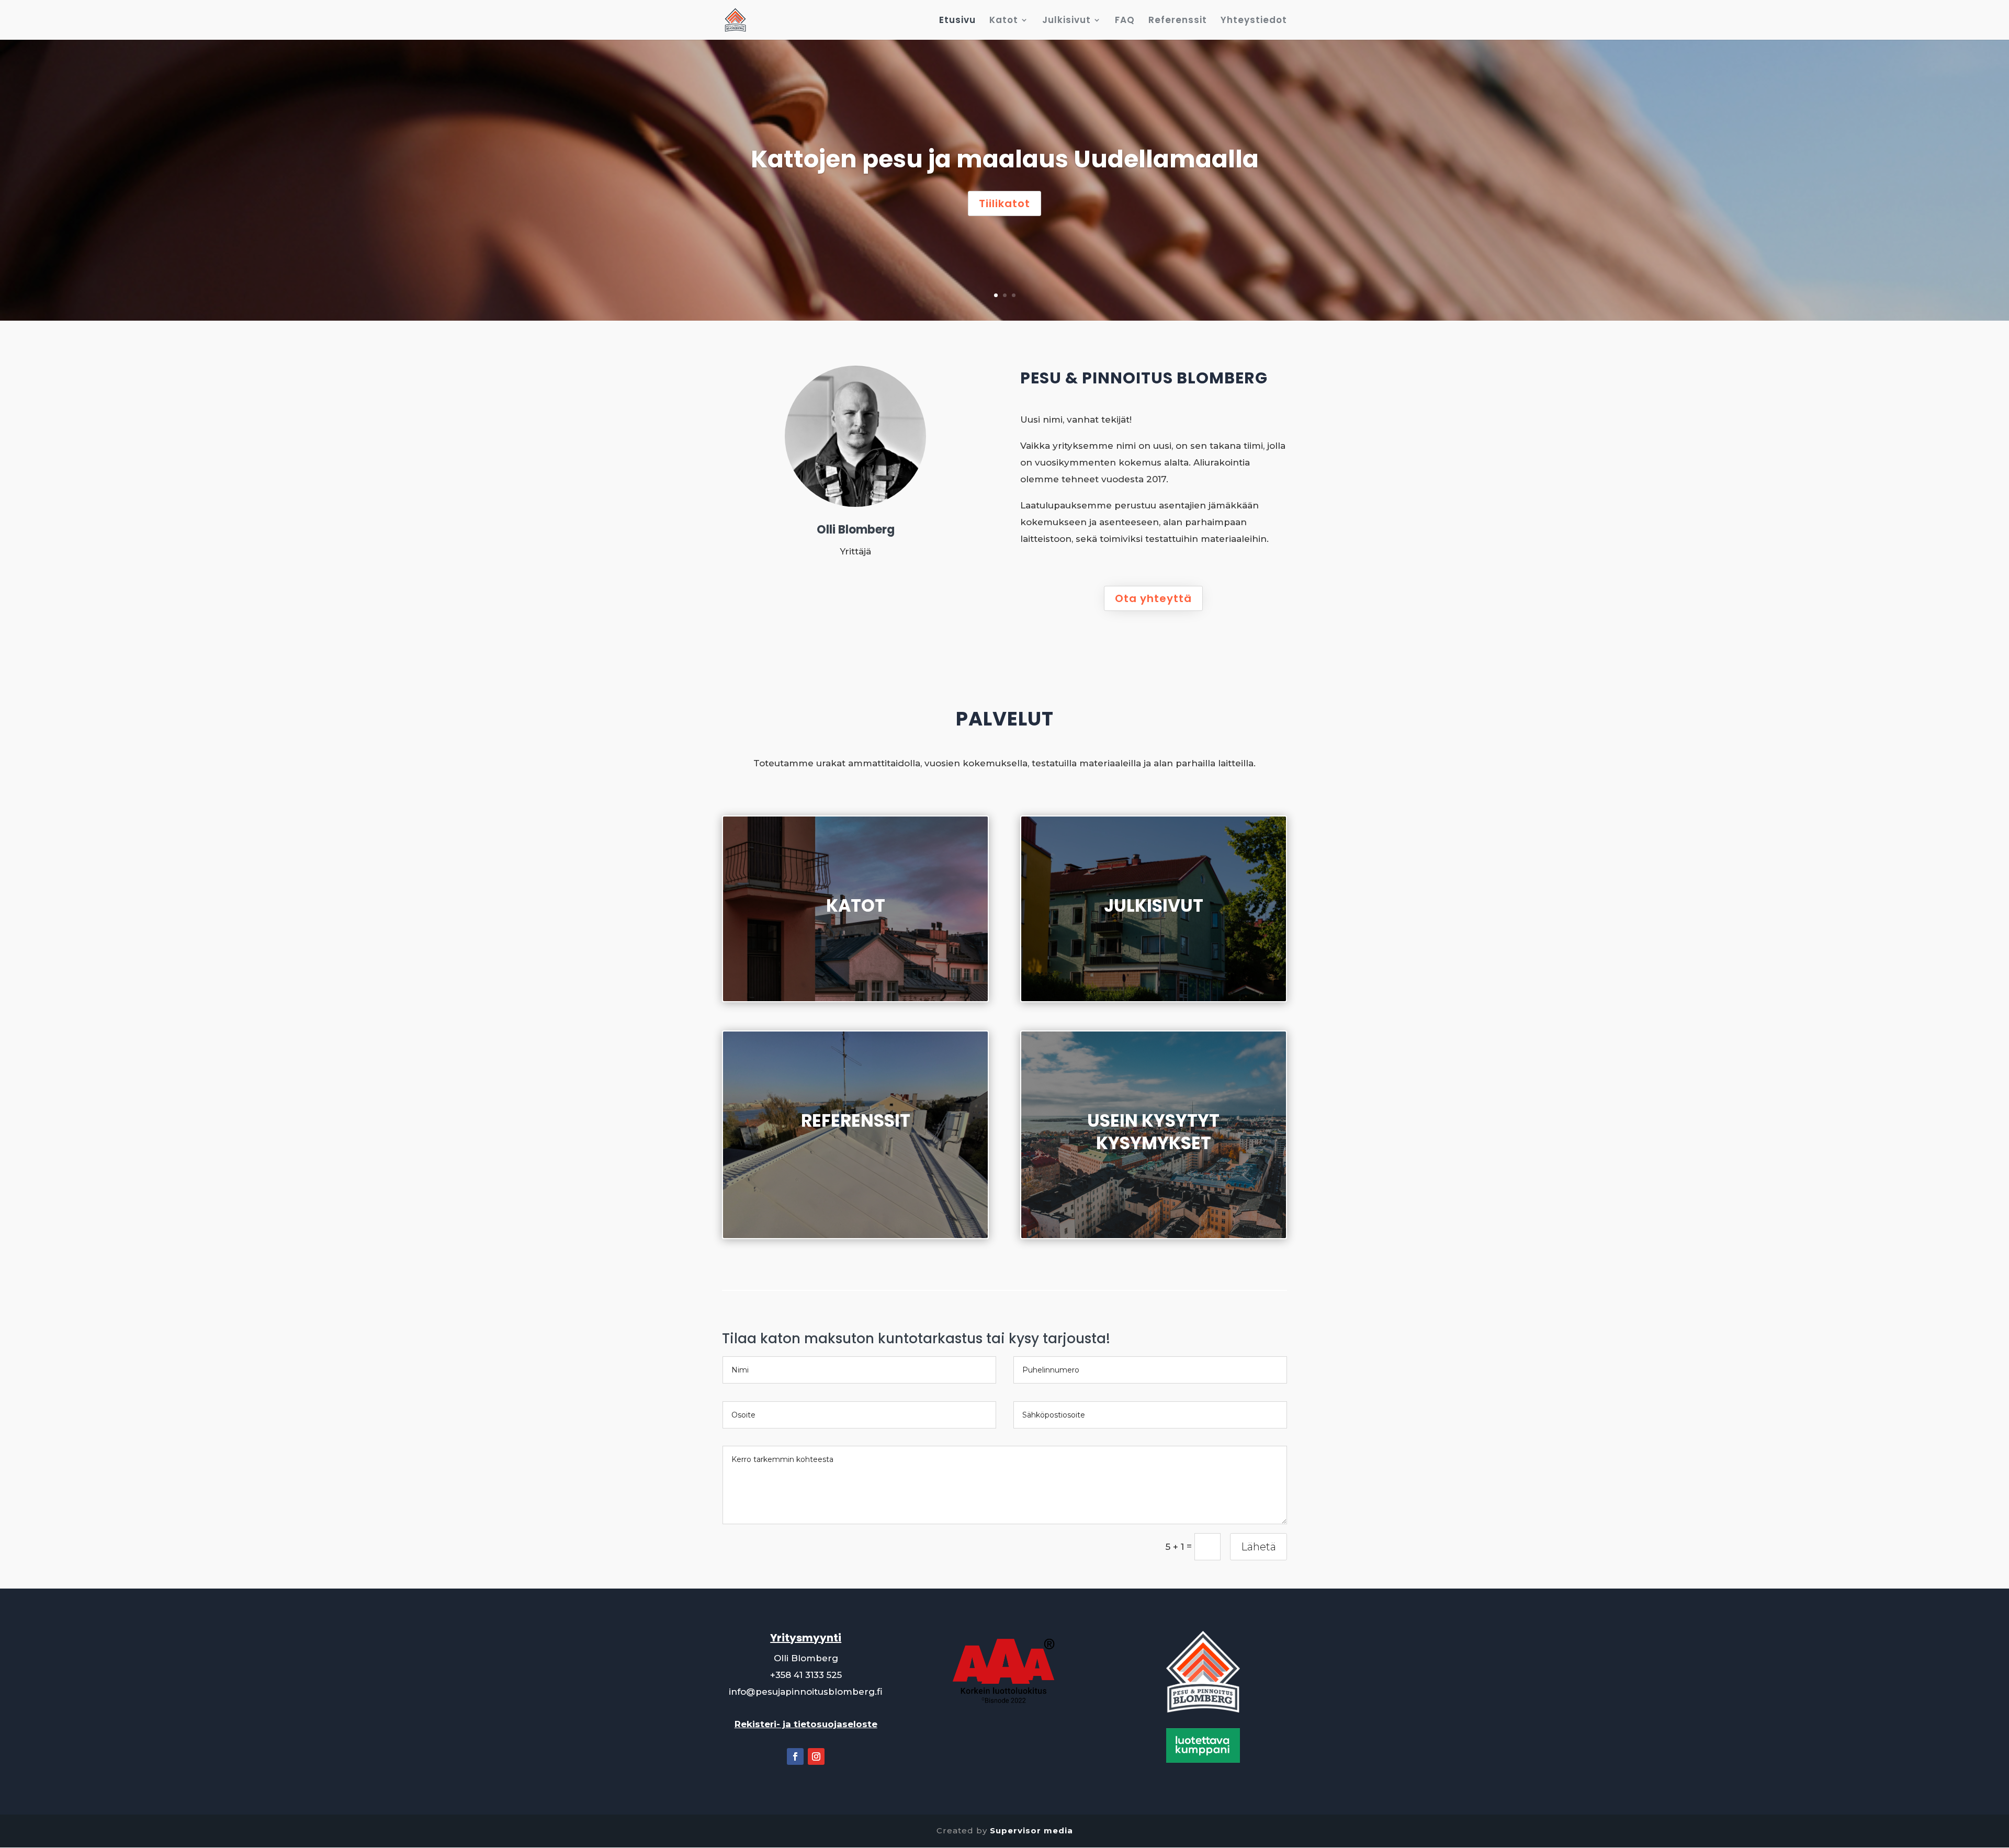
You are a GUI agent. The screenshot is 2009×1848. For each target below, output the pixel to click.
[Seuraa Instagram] (816, 1756)
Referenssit (1178, 21)
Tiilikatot (1004, 203)
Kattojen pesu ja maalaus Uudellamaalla (1005, 159)
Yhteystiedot (1254, 21)
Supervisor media (1031, 1830)
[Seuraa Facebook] (795, 1756)
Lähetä (1259, 1547)
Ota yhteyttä (1153, 598)
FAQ (1125, 21)
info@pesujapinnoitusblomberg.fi (806, 1692)
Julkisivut (1066, 21)
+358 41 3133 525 (806, 1675)
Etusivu (957, 21)
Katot (1004, 21)
